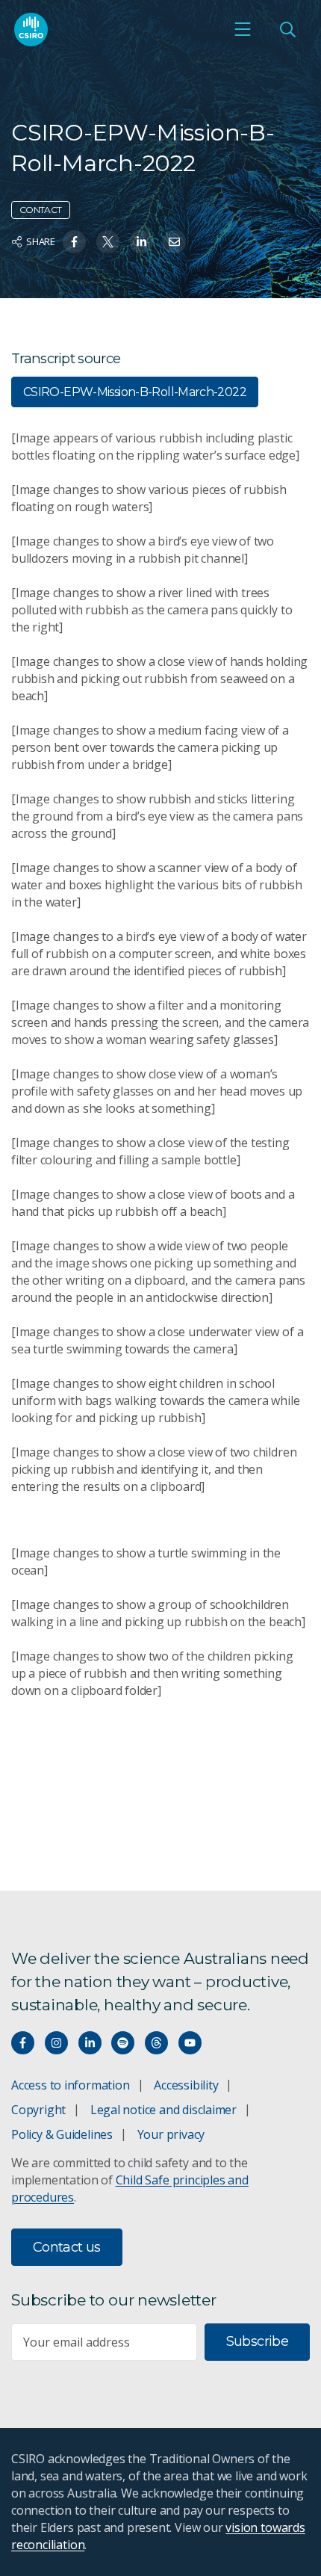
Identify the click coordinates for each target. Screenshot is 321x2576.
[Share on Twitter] (108, 242)
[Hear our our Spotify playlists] (123, 2043)
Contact (41, 210)
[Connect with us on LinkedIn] (90, 2043)
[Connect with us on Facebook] (23, 2043)
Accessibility (186, 2085)
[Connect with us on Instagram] (56, 2043)
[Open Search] (287, 29)
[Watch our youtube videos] (190, 2043)
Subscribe (257, 2341)
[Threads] (156, 2043)
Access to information (71, 2085)
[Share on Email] (174, 242)
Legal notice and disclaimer (163, 2110)
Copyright (38, 2110)
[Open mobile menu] (243, 29)
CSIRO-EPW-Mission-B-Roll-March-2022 (135, 392)
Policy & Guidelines (62, 2134)
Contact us (67, 2247)
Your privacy (171, 2134)
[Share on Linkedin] (141, 242)
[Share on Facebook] (74, 242)
